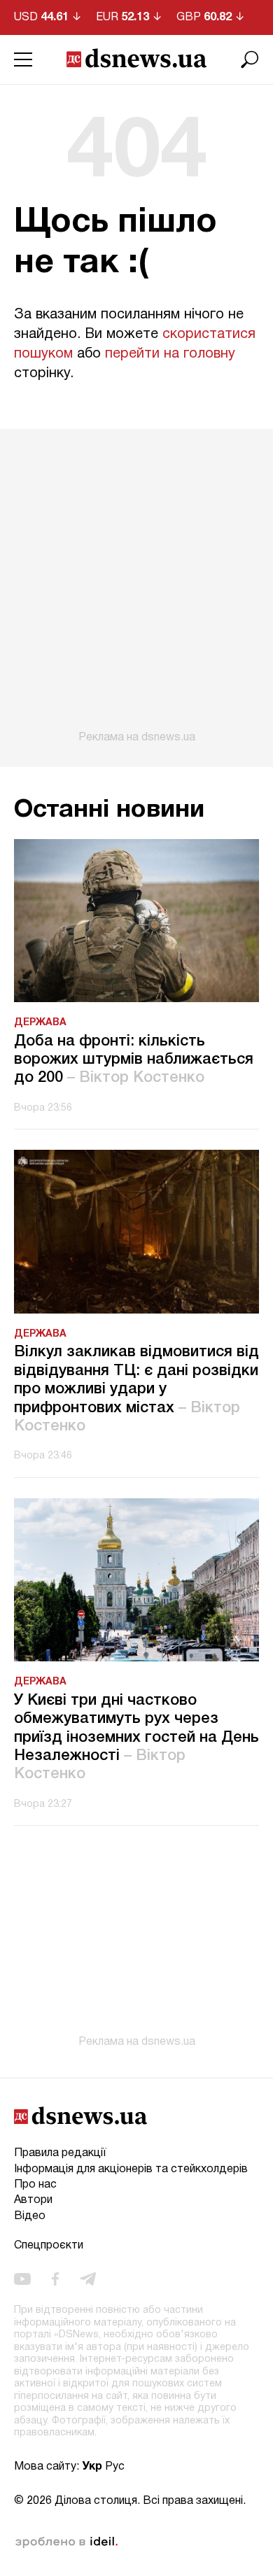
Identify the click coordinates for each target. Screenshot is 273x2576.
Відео (30, 2216)
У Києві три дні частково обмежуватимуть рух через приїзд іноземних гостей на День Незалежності (136, 1738)
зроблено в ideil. (66, 2542)
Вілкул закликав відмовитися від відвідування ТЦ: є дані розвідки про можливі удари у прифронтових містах (136, 1389)
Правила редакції (60, 2153)
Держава (40, 1023)
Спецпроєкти (49, 2246)
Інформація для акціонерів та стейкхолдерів (131, 2169)
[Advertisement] (136, 586)
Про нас (35, 2185)
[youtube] (22, 2279)
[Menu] (23, 59)
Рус (115, 2467)
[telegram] (88, 2279)
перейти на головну (170, 354)
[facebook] (55, 2279)
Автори (33, 2200)
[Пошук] (250, 59)
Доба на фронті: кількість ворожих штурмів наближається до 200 (134, 1060)
